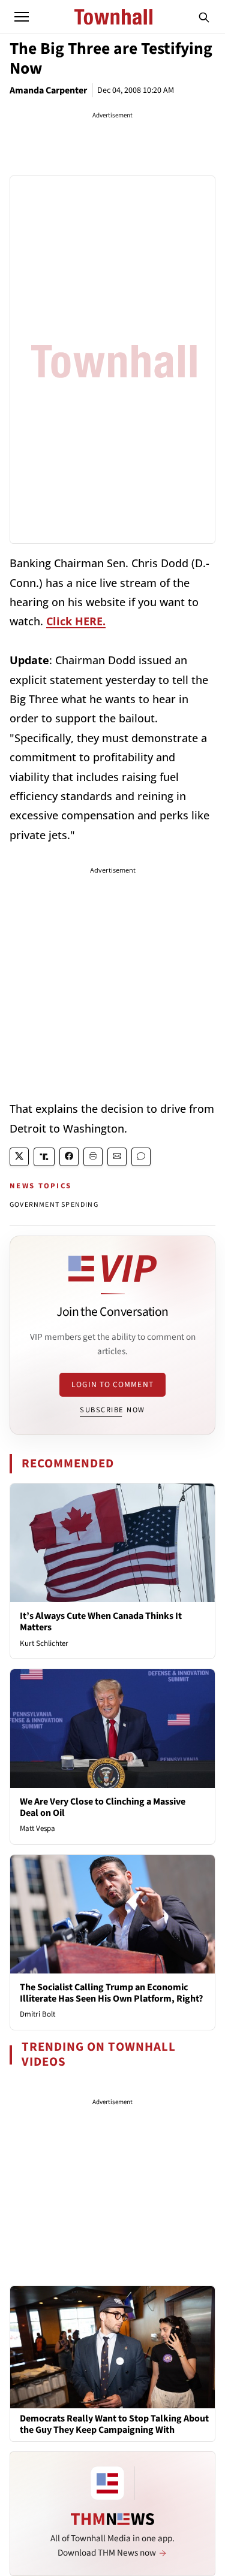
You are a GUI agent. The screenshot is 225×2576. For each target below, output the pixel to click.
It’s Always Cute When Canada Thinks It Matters (101, 1622)
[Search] (204, 17)
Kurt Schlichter (44, 1643)
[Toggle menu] (22, 17)
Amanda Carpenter (48, 90)
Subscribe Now (112, 1410)
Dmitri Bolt (37, 2014)
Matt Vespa (37, 1829)
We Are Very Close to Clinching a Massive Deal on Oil (103, 1807)
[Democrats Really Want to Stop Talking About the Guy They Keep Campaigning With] (112, 2347)
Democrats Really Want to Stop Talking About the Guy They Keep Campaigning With (114, 2424)
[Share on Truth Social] (44, 1157)
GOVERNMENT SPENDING (54, 1205)
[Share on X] (19, 1157)
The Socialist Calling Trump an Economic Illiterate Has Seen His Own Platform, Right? (111, 1993)
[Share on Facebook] (69, 1157)
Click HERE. (76, 621)
